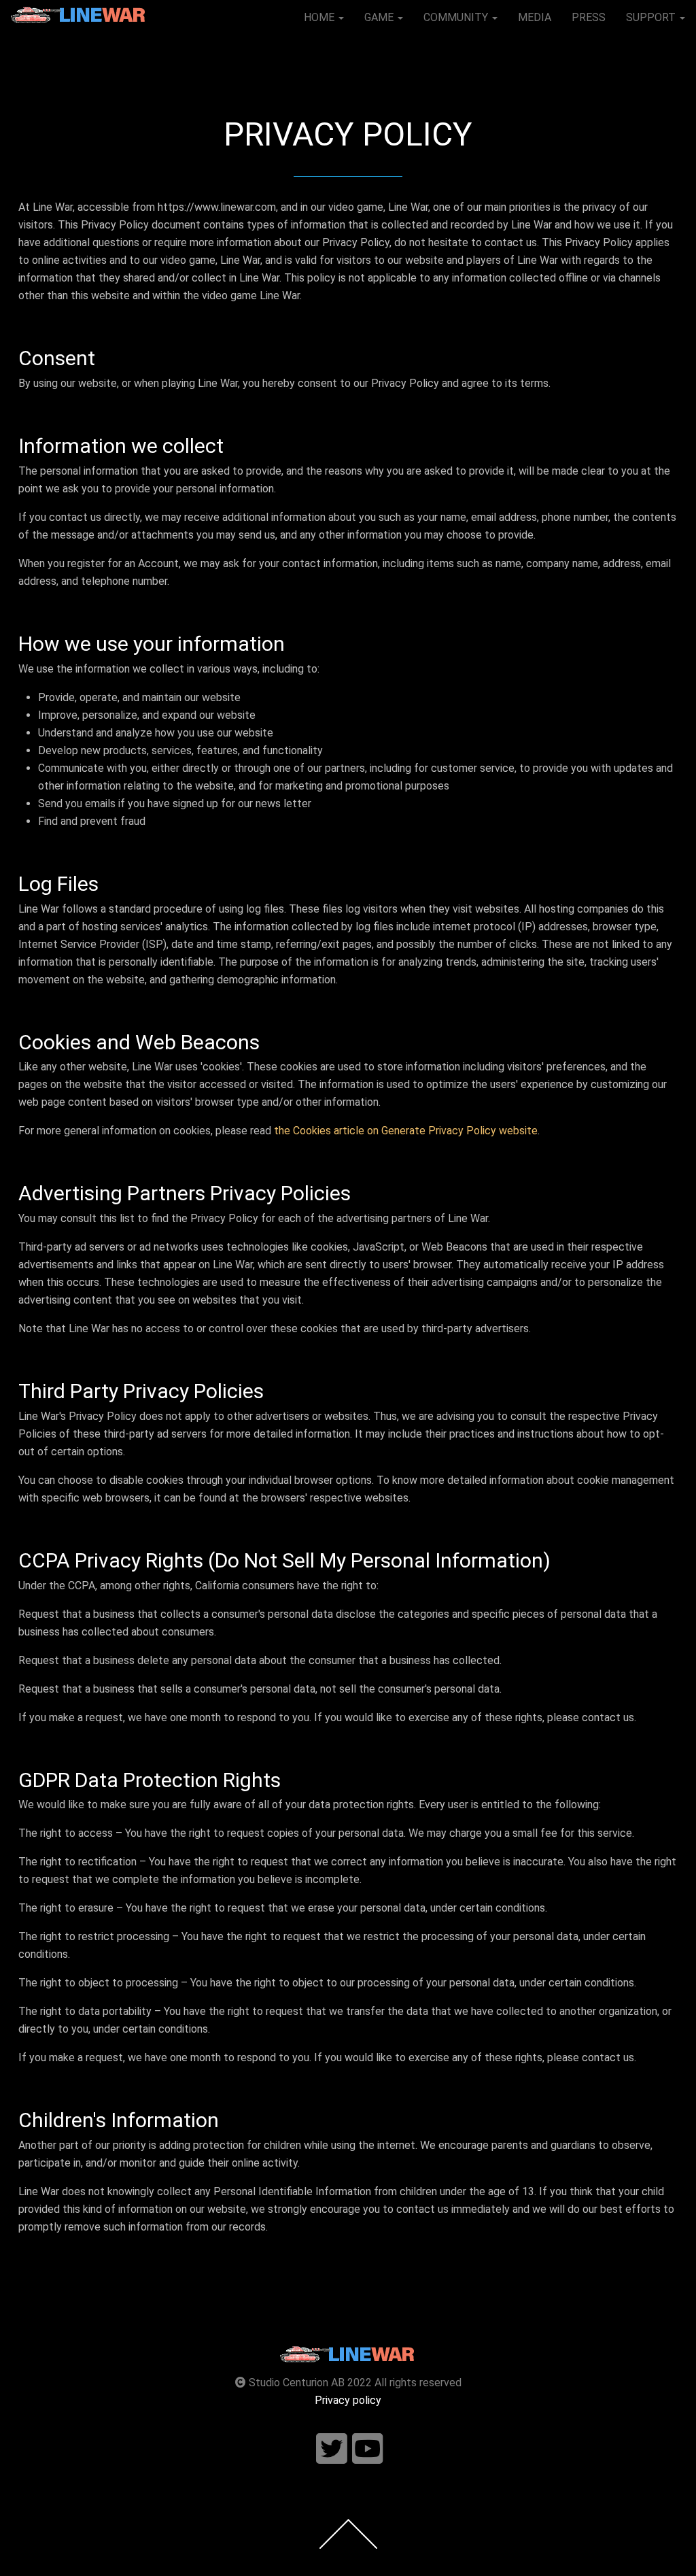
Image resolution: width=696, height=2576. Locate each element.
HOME (320, 17)
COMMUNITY (457, 17)
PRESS (589, 17)
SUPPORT (652, 17)
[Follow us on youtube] (368, 2449)
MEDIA (535, 17)
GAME (380, 17)
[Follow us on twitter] (332, 2449)
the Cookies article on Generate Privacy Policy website (406, 1131)
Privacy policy (348, 2400)
